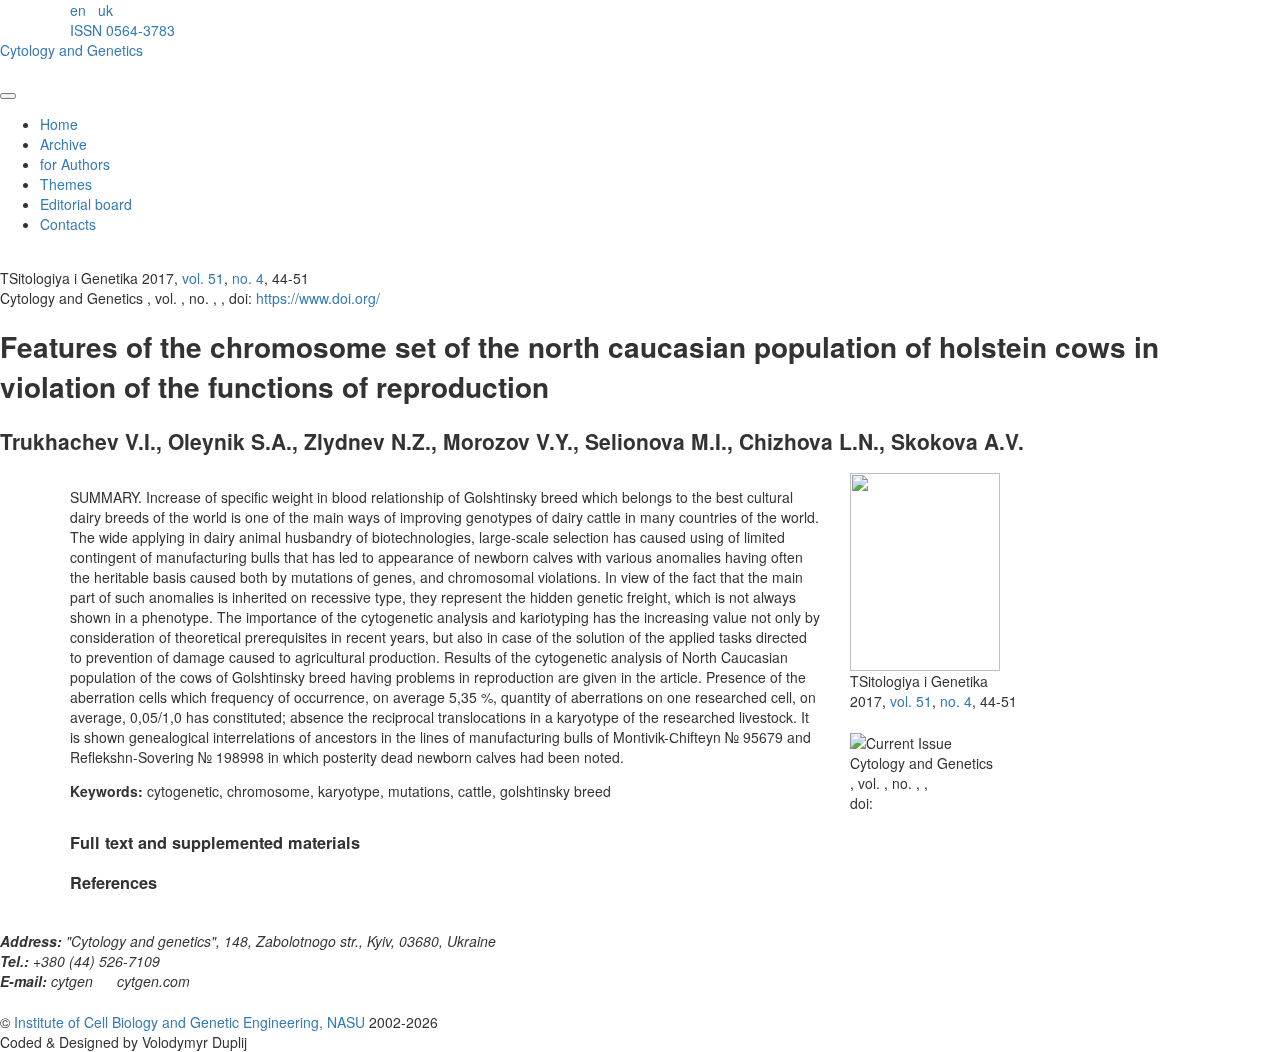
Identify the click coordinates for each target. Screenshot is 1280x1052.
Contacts (68, 224)
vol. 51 (203, 278)
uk (105, 10)
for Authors (75, 164)
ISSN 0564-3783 (122, 30)
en (78, 10)
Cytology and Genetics (71, 50)
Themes (66, 184)
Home (59, 124)
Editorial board (86, 204)
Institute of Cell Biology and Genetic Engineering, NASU (189, 1022)
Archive (63, 144)
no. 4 (248, 278)
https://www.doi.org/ (318, 298)
